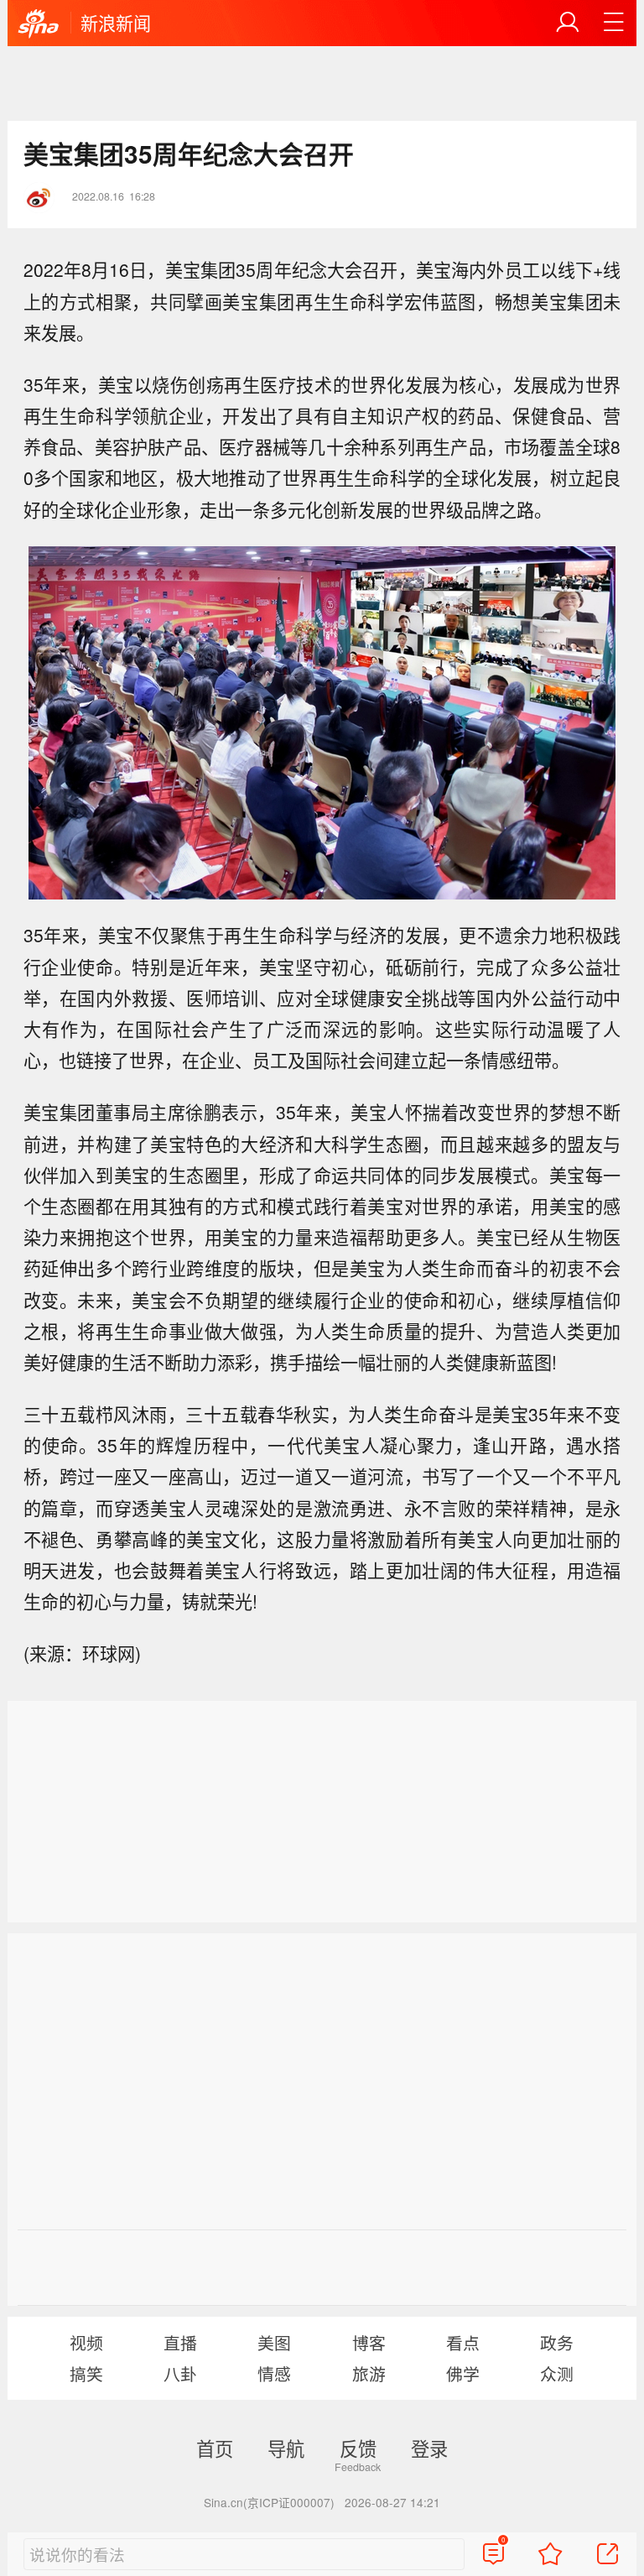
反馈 (358, 2448)
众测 (557, 2373)
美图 (274, 2342)
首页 (215, 2448)
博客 (369, 2342)
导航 (286, 2448)
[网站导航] (614, 23)
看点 (463, 2342)
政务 (557, 2342)
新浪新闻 (116, 23)
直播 (180, 2342)
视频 (86, 2342)
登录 (429, 2448)
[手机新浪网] (39, 24)
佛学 (463, 2373)
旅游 (369, 2373)
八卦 (180, 2373)
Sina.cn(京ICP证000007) (269, 2502)
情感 (274, 2373)
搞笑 (86, 2373)
